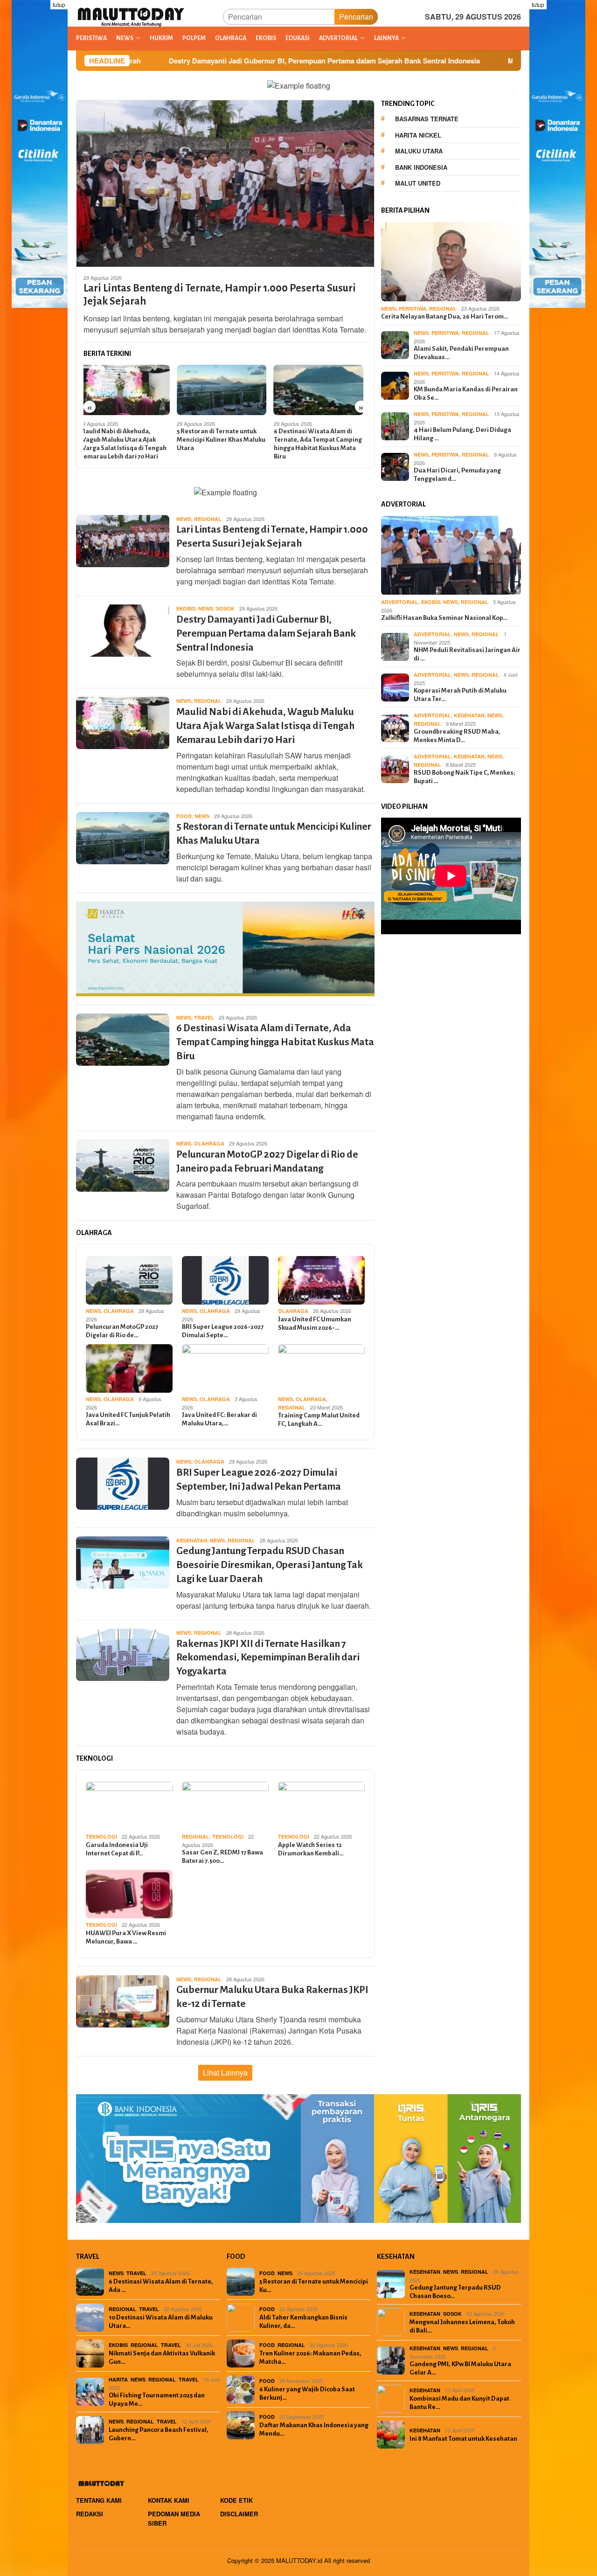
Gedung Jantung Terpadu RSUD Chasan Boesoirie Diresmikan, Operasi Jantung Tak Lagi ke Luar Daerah (270, 1565)
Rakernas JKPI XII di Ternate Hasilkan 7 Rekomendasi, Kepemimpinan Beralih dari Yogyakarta (268, 1658)
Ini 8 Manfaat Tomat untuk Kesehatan (463, 2439)
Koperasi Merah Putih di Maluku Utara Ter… (460, 695)
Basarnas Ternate (427, 119)
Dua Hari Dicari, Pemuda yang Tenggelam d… (457, 475)
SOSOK (225, 608)
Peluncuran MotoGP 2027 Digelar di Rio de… (122, 1331)
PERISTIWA (413, 309)
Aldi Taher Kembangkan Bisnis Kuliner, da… (303, 2322)
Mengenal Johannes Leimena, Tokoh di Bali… (462, 2326)
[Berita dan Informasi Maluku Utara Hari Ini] (131, 16)
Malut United (418, 183)
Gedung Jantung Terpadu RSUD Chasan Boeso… (455, 2292)
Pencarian (356, 17)
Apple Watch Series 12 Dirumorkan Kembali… (311, 1849)
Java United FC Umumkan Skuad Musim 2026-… (315, 1323)
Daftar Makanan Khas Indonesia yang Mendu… (314, 2429)
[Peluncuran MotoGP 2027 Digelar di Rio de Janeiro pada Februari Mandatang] (323, 390)
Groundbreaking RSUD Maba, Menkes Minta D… (457, 736)
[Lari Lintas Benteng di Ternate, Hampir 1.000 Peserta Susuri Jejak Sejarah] (225, 183)
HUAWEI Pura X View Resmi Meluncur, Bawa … (126, 1937)
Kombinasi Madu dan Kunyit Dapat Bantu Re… (459, 2403)
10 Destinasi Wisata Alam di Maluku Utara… (161, 2322)
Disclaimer (239, 2514)
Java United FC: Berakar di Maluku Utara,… (219, 1419)
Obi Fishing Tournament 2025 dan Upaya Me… (157, 2399)
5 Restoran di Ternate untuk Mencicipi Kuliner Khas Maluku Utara (128, 440)
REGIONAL (208, 519)
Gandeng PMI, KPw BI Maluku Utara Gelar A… (460, 2368)
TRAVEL (204, 1017)
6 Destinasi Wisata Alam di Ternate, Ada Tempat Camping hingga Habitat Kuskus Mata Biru (225, 444)
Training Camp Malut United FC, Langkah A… (319, 1420)
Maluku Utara (419, 151)
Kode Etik (236, 2500)
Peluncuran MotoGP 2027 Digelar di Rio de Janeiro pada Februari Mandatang (321, 440)
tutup (59, 4)
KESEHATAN (192, 1540)
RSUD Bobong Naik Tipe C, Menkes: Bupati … (465, 777)
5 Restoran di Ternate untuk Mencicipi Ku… (314, 2286)
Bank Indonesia (421, 167)
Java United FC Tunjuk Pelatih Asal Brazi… (128, 1419)
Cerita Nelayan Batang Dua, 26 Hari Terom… (445, 316)
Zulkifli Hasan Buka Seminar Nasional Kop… (444, 618)
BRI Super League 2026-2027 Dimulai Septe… (223, 1331)
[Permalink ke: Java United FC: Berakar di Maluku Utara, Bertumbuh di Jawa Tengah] (225, 1368)
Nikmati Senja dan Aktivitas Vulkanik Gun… (162, 2357)
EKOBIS (186, 608)
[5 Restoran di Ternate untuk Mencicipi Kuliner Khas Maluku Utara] (128, 390)
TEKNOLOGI (101, 1837)
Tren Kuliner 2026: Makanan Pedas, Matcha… (310, 2357)
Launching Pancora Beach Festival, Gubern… (159, 2434)
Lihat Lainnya (225, 2073)
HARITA (118, 2379)
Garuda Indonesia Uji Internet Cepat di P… (117, 1849)
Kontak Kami (169, 2500)
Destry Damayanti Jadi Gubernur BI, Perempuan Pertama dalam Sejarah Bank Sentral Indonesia (205, 61)
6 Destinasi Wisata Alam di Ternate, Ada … (161, 2286)
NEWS (184, 519)
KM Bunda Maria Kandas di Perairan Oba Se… (466, 393)
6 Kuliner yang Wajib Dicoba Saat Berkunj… (307, 2393)
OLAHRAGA (209, 1143)
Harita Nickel (418, 135)
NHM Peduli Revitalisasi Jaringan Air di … (467, 655)
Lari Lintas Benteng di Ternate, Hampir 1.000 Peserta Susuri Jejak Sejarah (220, 295)
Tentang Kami (99, 2500)
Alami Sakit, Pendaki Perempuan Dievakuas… (461, 353)
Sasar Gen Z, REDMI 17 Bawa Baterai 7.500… (222, 1857)
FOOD (184, 816)
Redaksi (90, 2514)
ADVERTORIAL (400, 602)
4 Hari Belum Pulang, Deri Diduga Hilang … (462, 434)
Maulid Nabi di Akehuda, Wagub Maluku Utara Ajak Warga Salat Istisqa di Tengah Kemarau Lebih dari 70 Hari (265, 726)
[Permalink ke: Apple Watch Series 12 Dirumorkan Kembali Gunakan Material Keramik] (321, 1806)
